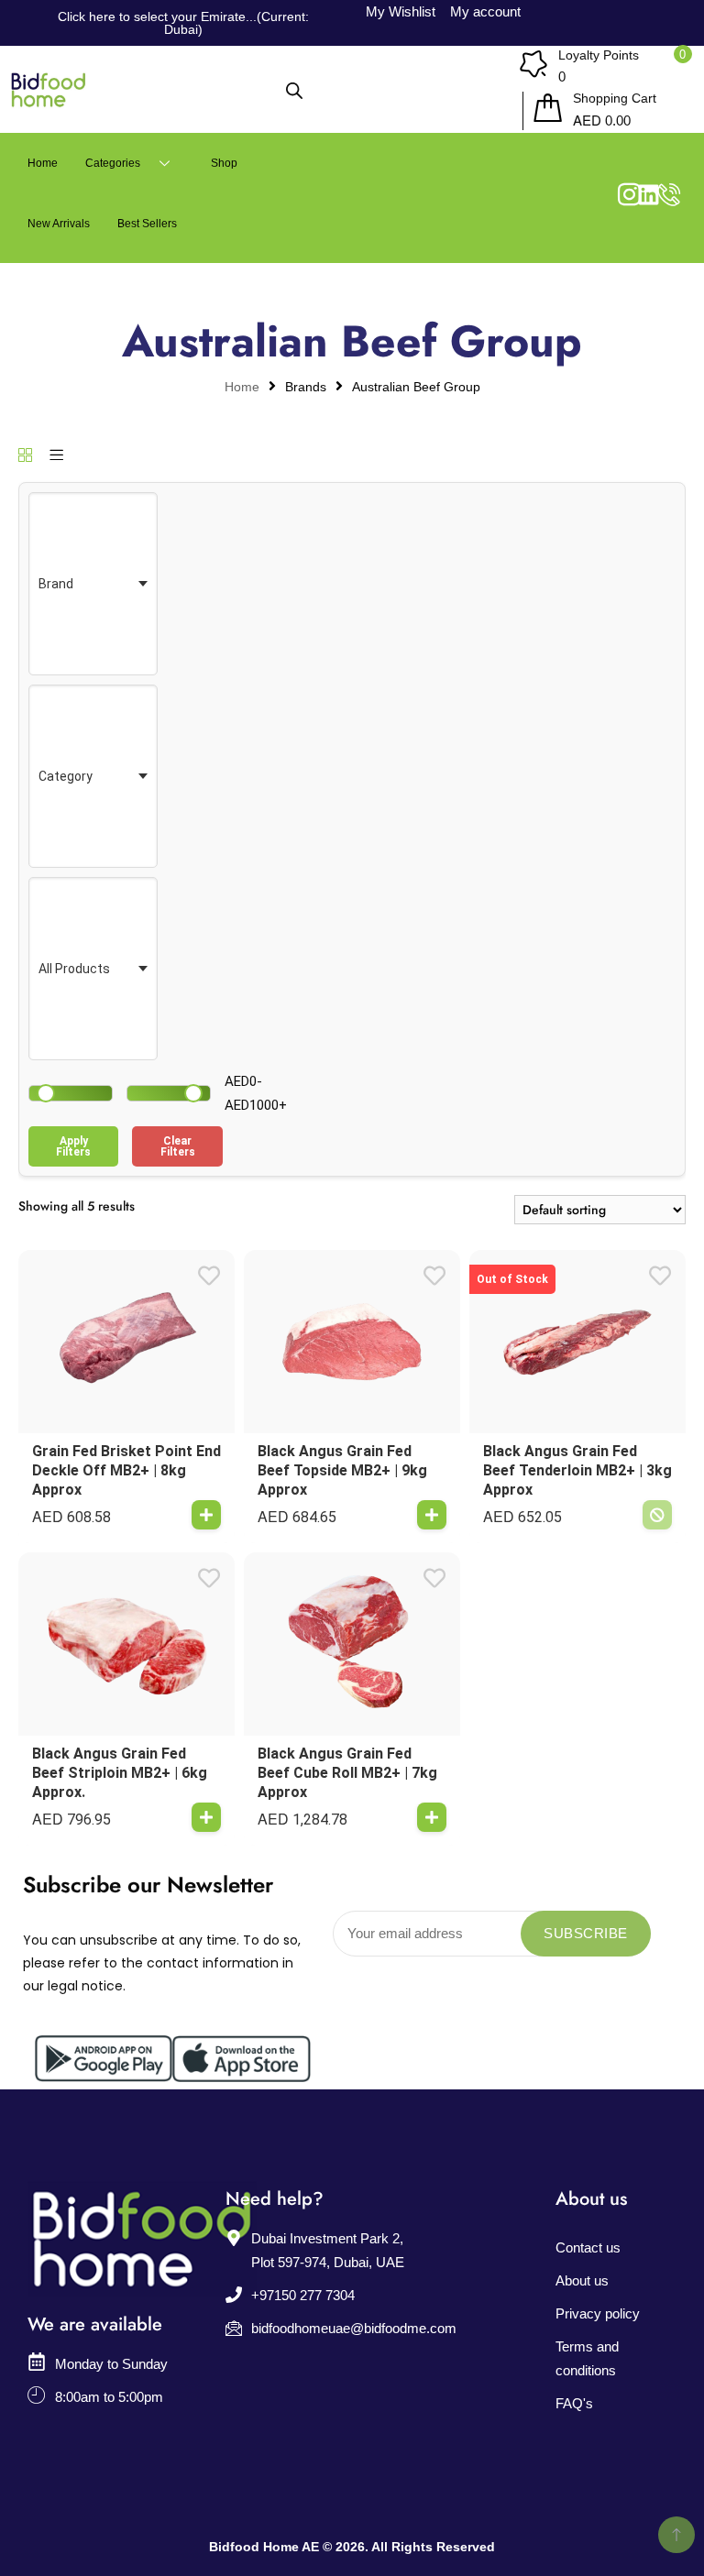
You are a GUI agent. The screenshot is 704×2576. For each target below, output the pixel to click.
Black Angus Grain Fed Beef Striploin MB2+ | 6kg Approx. (120, 1773)
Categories (113, 163)
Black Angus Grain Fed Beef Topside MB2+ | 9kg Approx (342, 1470)
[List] (56, 456)
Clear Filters (178, 1146)
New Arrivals (59, 224)
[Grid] (25, 456)
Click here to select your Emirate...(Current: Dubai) (183, 23)
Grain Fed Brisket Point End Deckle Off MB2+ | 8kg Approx (126, 1470)
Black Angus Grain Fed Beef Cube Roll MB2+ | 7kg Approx (347, 1773)
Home (43, 163)
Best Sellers (147, 224)
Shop (224, 163)
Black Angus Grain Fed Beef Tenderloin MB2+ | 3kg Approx (577, 1470)
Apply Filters (73, 1146)
